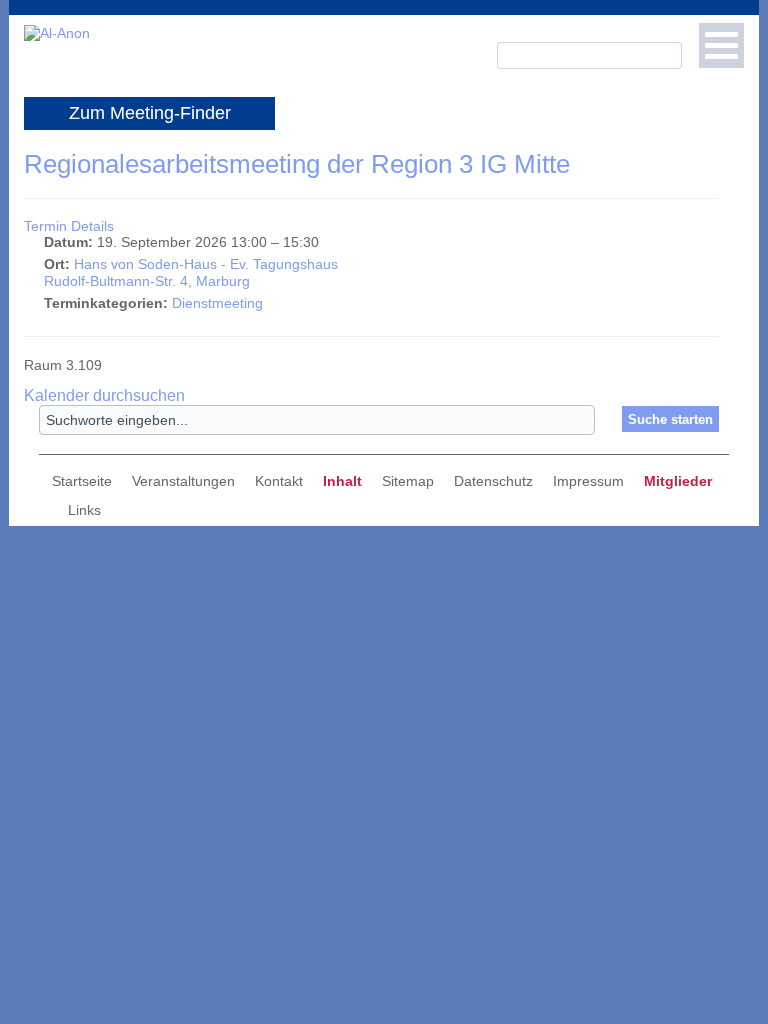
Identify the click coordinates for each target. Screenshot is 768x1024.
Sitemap (408, 481)
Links (84, 510)
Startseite (82, 481)
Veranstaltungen (183, 481)
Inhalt (342, 481)
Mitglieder (678, 481)
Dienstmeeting (217, 303)
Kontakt (279, 481)
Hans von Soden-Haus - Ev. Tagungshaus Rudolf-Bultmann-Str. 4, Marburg (191, 273)
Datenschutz (493, 481)
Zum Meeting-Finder (150, 113)
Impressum (588, 481)
